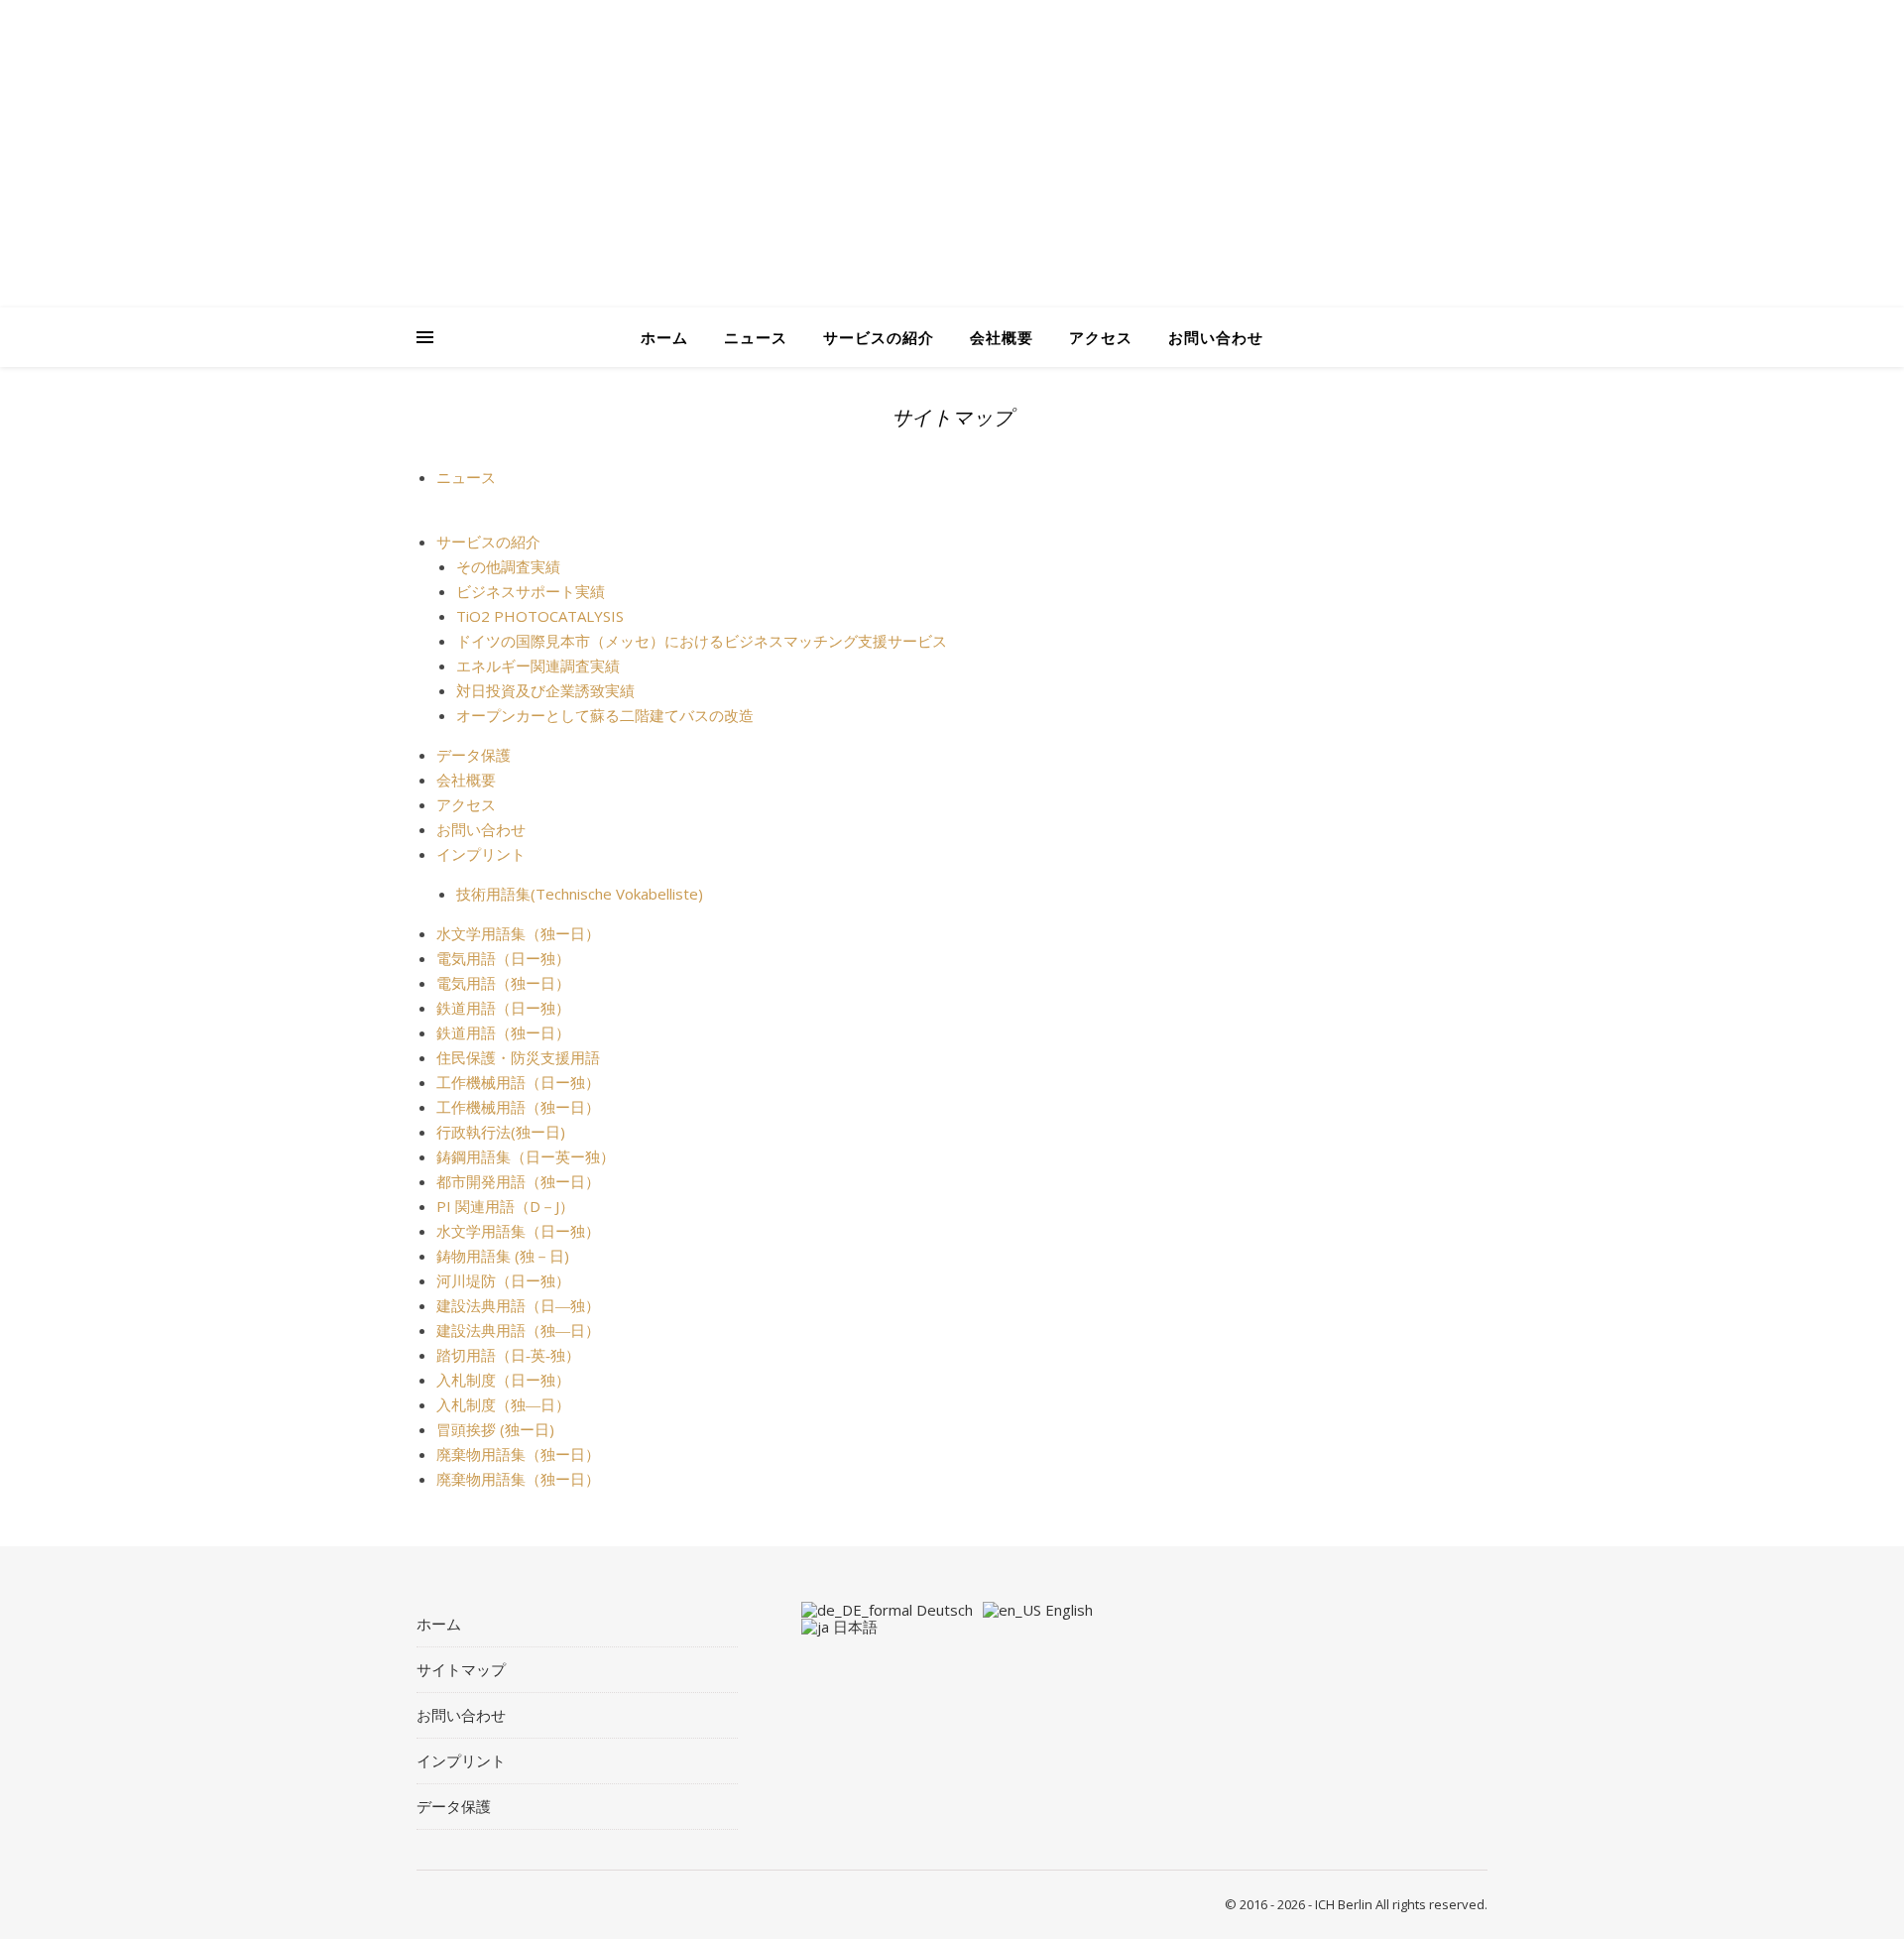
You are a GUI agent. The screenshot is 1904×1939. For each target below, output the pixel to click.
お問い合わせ (1216, 337)
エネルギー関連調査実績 (538, 666)
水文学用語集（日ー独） (518, 1231)
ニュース (756, 337)
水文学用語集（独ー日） (518, 933)
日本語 (853, 1627)
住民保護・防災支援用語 (518, 1057)
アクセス (1101, 337)
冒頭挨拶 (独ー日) (495, 1429)
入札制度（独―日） (503, 1404)
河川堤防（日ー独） (503, 1280)
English (1067, 1610)
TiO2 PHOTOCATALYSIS (540, 616)
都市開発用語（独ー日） (518, 1181)
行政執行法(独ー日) (501, 1132)
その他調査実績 (508, 566)
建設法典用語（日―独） (518, 1305)
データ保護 (474, 755)
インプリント (481, 854)
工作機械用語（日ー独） (518, 1082)
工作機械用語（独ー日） (518, 1107)
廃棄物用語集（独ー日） (518, 1454)
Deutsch (943, 1610)
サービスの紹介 (879, 337)
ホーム (664, 337)
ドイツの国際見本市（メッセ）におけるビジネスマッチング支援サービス (702, 641)
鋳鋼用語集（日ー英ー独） (526, 1156)
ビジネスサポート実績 (531, 591)
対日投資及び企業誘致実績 (545, 690)
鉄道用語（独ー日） (503, 1032)
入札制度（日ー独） (503, 1380)
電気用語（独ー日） (503, 983)
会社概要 (1002, 337)
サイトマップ (461, 1669)
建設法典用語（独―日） (518, 1330)
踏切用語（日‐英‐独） (508, 1355)
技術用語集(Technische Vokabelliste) (580, 894)
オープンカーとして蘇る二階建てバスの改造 (605, 715)
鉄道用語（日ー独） (503, 1008)
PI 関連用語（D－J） (505, 1206)
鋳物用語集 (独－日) (503, 1256)
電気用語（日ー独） (503, 958)
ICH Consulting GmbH (684, 193)
